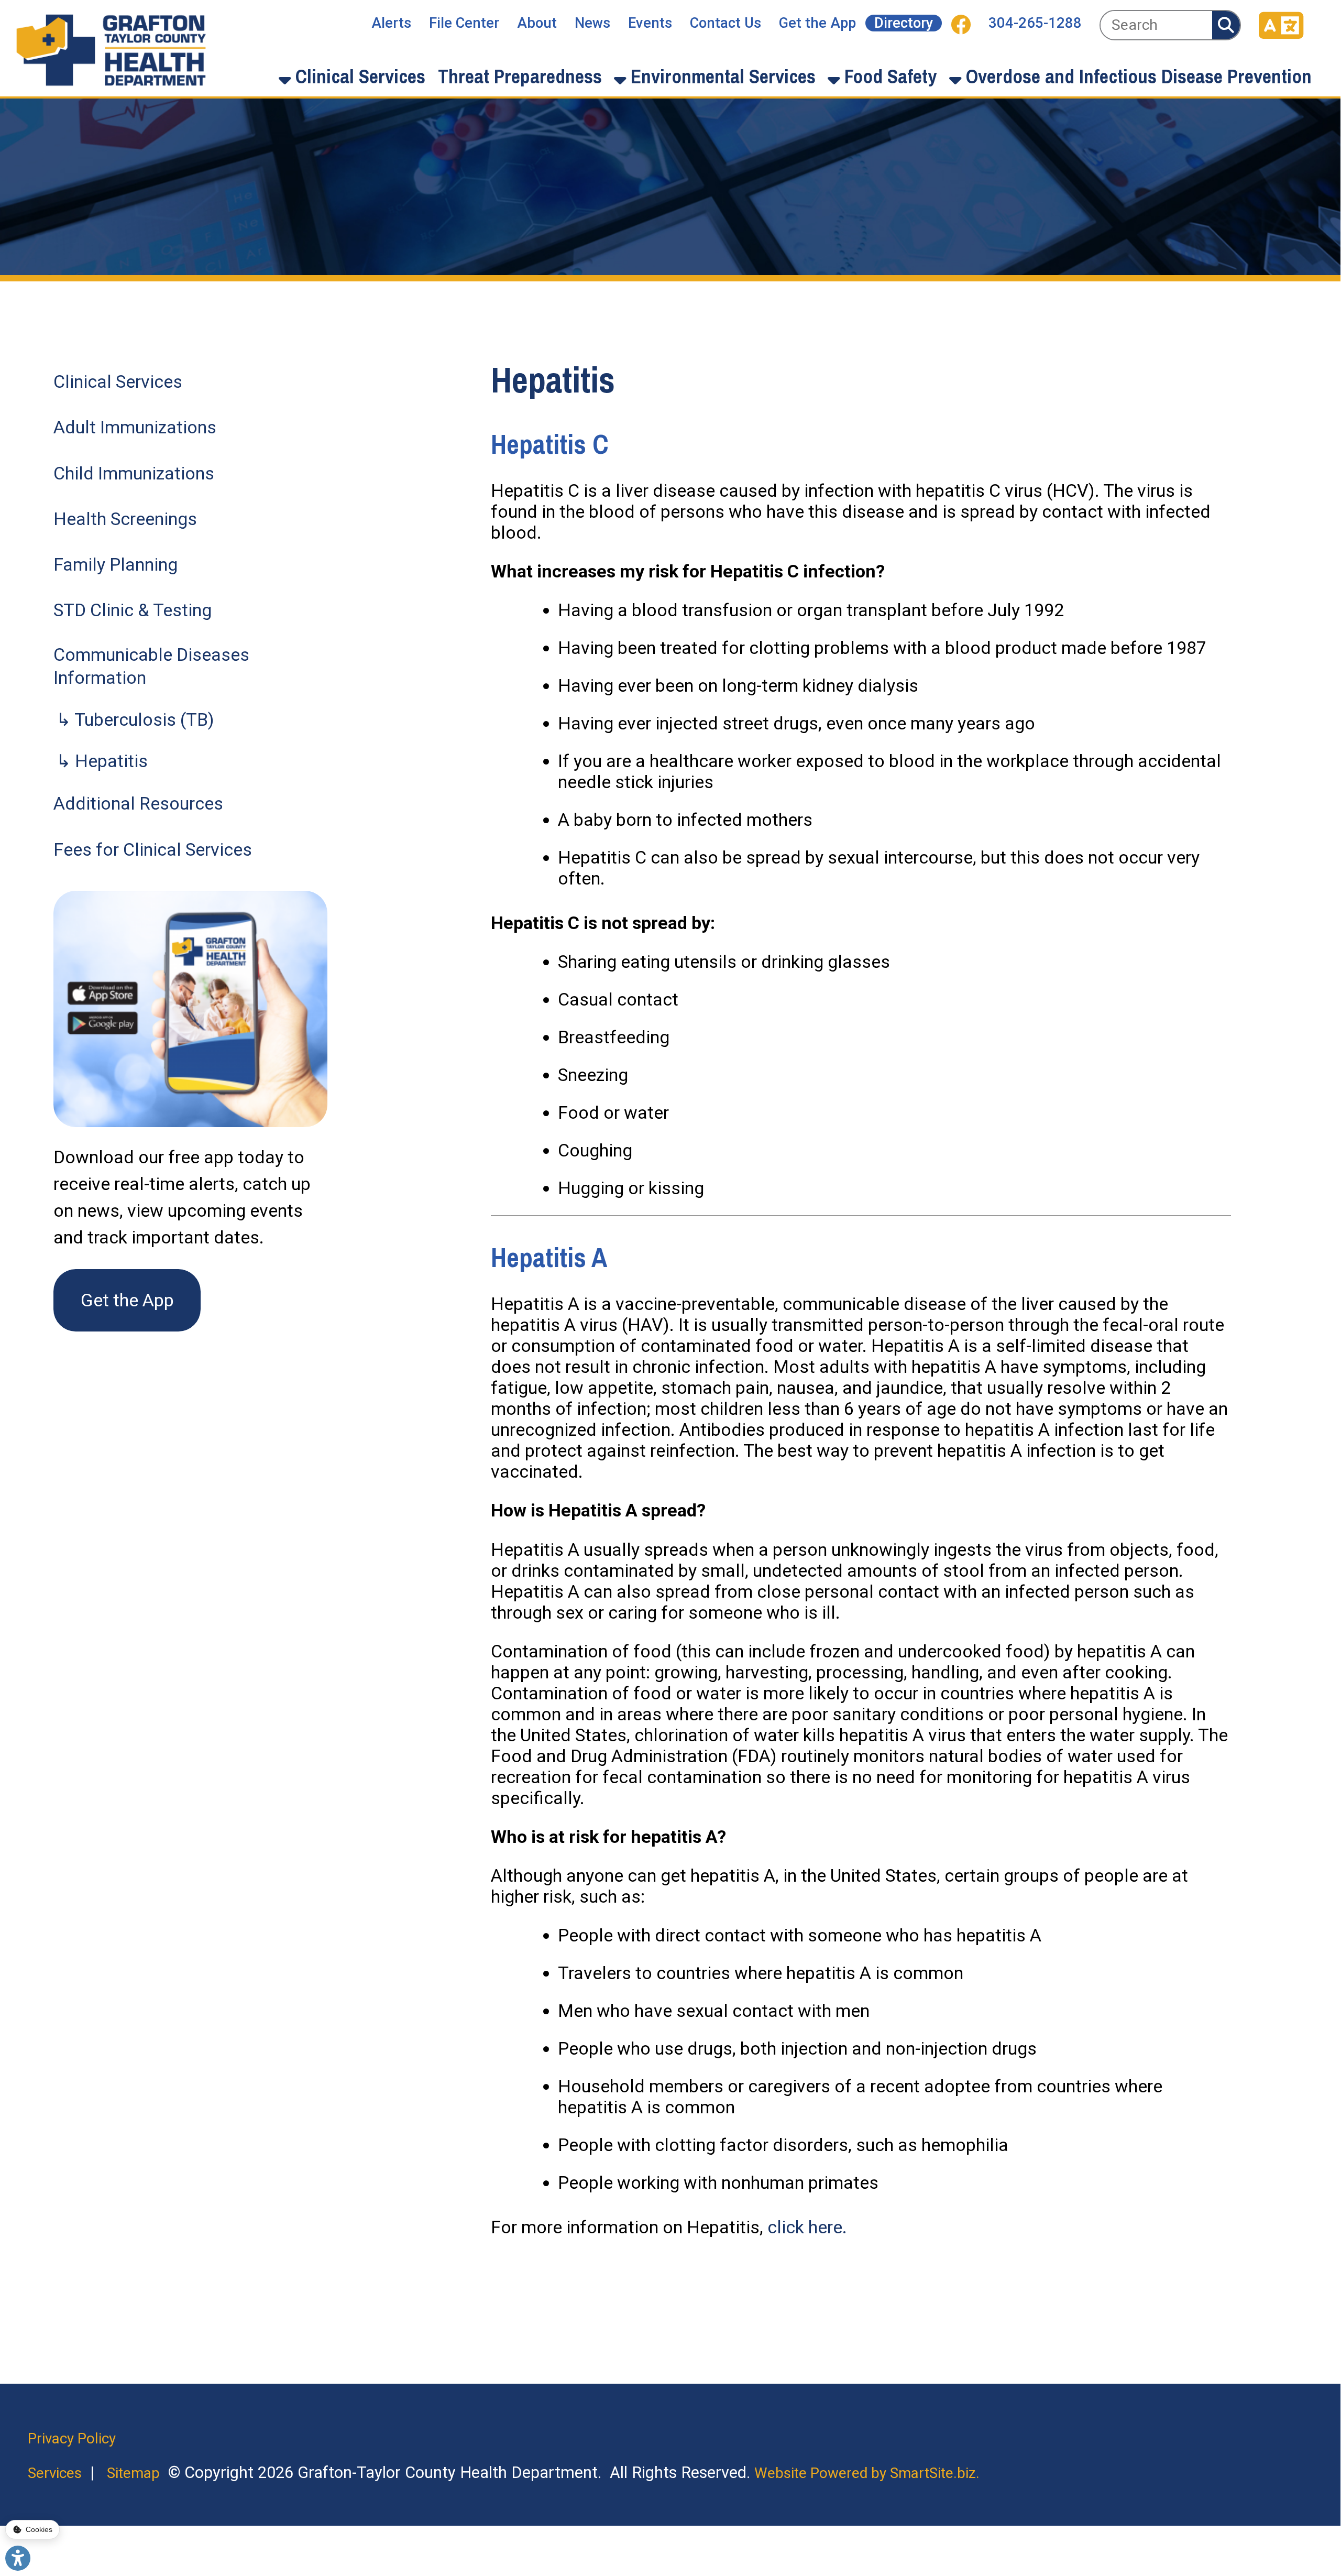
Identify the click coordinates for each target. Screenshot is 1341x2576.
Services (55, 2473)
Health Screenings (125, 519)
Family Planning (116, 564)
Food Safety (888, 76)
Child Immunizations (134, 473)
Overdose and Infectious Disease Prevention (1136, 76)
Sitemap (133, 2473)
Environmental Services (721, 76)
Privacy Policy (72, 2438)
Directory (904, 23)
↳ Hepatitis (102, 761)
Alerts (391, 23)
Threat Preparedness (520, 76)
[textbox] (1156, 25)
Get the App (817, 23)
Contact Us (726, 23)
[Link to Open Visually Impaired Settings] (18, 2558)
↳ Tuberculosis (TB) (135, 719)
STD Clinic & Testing (133, 610)
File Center (464, 23)
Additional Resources (138, 803)
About (537, 23)
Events (650, 23)
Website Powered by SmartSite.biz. (867, 2473)
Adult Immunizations (135, 427)
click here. (807, 2227)
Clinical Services (358, 76)
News (592, 23)
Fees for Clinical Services (153, 849)
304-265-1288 (1035, 23)
